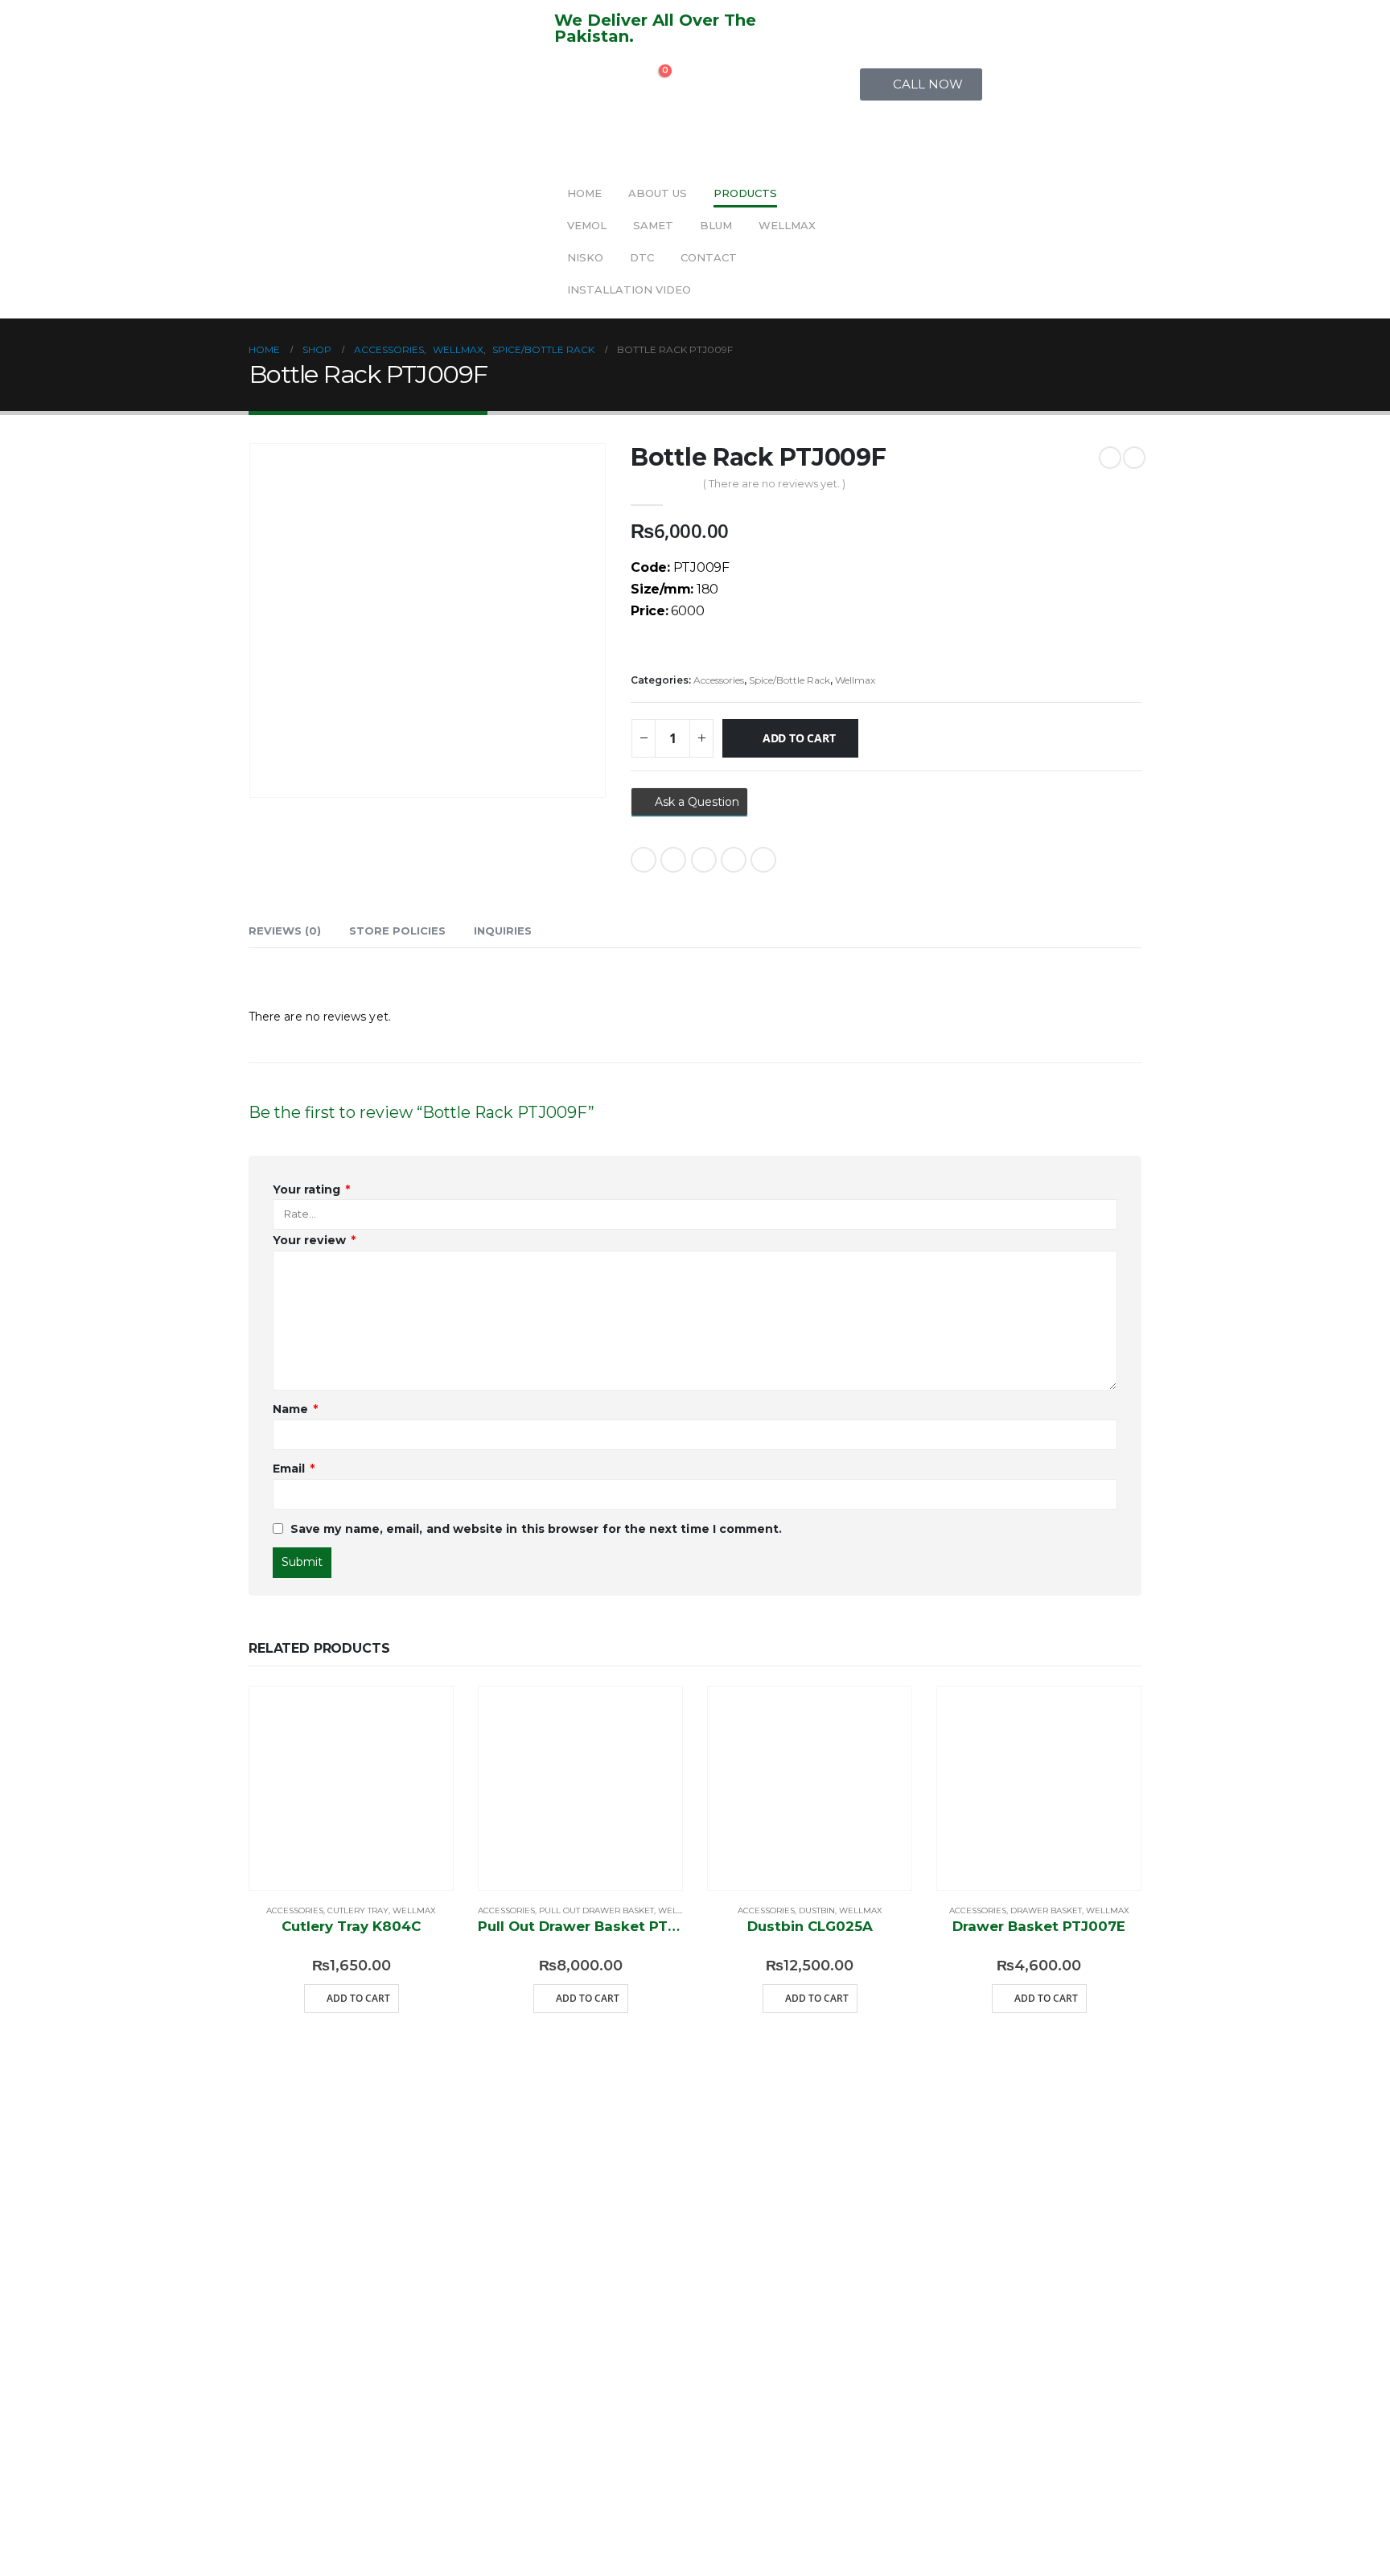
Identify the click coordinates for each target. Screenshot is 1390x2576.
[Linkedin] (245, 2249)
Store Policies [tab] (397, 931)
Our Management (492, 2327)
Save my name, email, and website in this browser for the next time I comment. (536, 1529)
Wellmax (787, 225)
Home (584, 193)
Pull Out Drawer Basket (596, 1910)
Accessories (719, 680)
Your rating (311, 1189)
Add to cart (799, 738)
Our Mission (483, 2267)
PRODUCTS (745, 193)
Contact (709, 257)
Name (295, 1409)
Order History (636, 2351)
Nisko (585, 257)
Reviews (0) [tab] (285, 931)
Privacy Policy (821, 2472)
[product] (351, 1788)
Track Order (666, 2291)
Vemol (587, 225)
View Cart (652, 2194)
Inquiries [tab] (503, 931)
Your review (314, 1240)
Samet (653, 225)
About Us (658, 193)
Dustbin (817, 1910)
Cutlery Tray (358, 1910)
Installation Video (629, 290)
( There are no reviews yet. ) (774, 483)
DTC (642, 257)
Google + (734, 860)
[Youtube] (330, 2202)
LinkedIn (704, 860)
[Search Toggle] (567, 79)
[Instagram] (287, 2202)
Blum (716, 225)
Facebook (644, 860)
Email (763, 860)
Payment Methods (831, 2399)
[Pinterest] (287, 2249)
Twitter (673, 860)
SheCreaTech (576, 2554)
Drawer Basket (1046, 1910)
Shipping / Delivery (841, 2182)
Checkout (652, 2243)
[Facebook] (245, 2202)
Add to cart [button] (358, 1998)
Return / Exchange (837, 2255)
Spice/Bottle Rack (790, 680)
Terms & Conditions (844, 2327)
